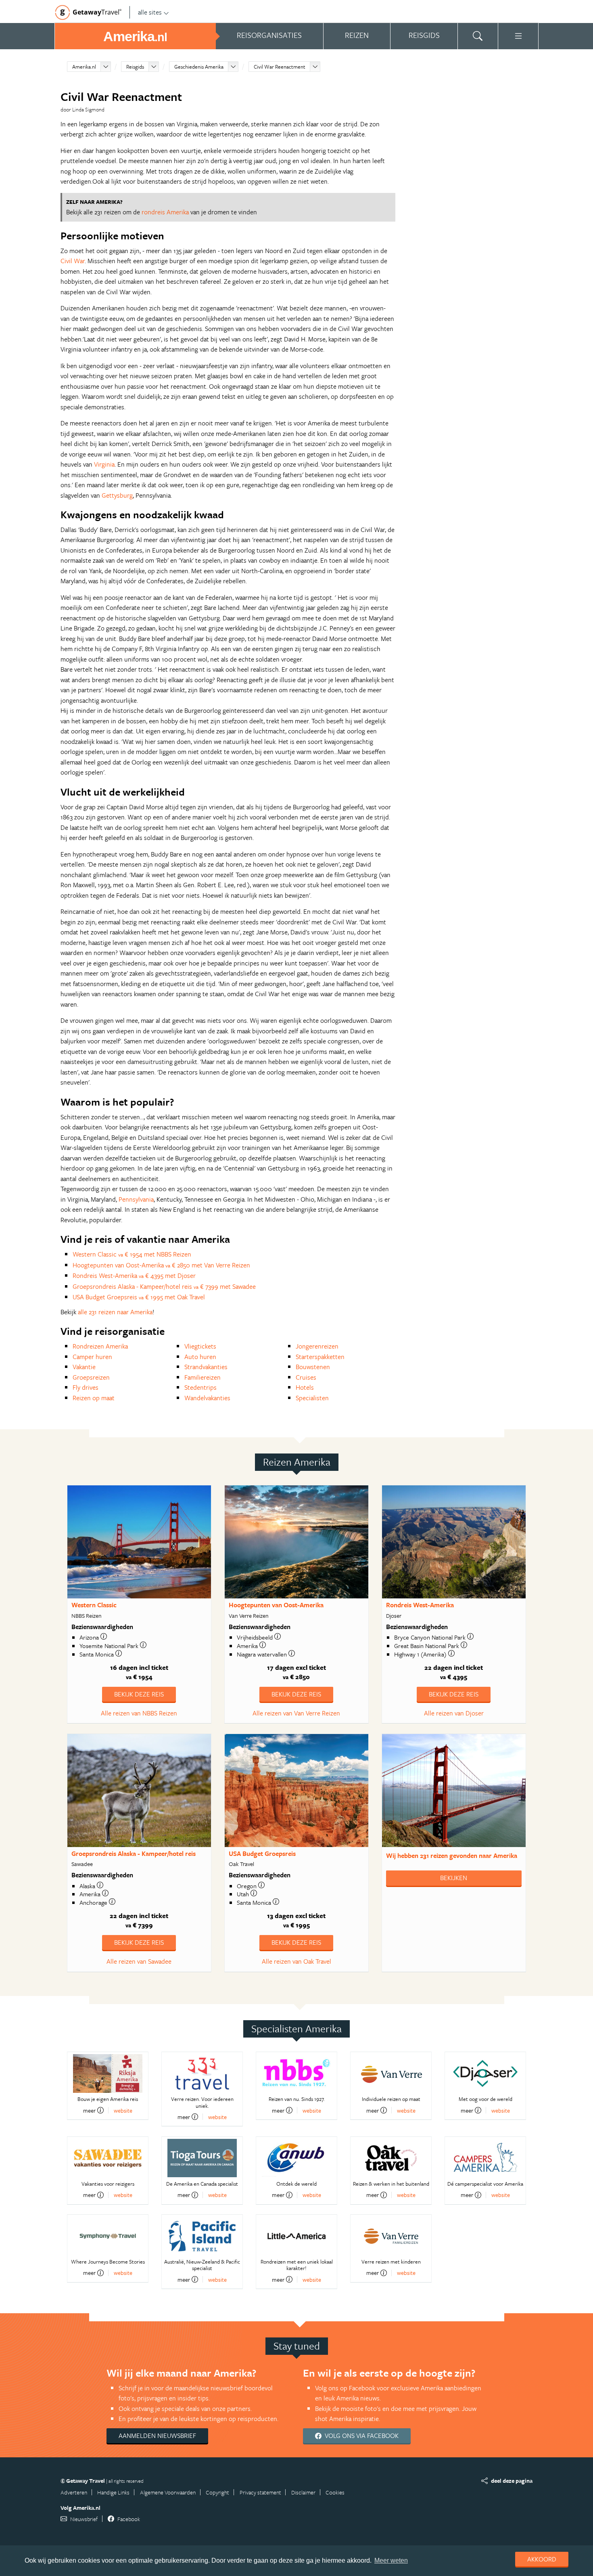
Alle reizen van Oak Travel (296, 1961)
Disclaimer (303, 2492)
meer (89, 2110)
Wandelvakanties (207, 1398)
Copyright (217, 2492)
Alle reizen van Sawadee (139, 1961)
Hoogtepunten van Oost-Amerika (276, 1605)
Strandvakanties (206, 1367)
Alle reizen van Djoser (454, 1713)
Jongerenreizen (317, 1346)
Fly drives (86, 1387)
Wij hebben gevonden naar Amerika (452, 1856)
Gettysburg (117, 495)
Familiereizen (203, 1377)
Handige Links (113, 2492)
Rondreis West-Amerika (420, 1605)
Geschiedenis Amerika (199, 67)
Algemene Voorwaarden (168, 2492)
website (123, 2110)
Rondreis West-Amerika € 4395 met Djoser (134, 1275)
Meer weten (391, 2560)
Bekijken (454, 1878)
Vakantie (84, 1367)
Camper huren (92, 1357)
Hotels (305, 1387)
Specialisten (312, 1398)
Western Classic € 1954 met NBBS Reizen (132, 1254)
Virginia (104, 464)
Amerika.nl (84, 67)
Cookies (335, 2492)
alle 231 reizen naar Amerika (115, 1312)
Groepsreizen (91, 1377)
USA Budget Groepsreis (262, 1853)
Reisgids (135, 67)
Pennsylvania (136, 1199)
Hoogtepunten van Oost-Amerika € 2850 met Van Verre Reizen (161, 1265)
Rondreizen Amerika (100, 1346)
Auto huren (200, 1357)
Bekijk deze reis (139, 1694)
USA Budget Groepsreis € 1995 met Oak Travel (139, 1297)
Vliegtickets (200, 1346)
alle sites (150, 12)
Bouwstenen (313, 1367)
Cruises (306, 1377)
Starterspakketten (320, 1357)
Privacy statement (260, 2492)
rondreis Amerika (165, 212)
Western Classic (94, 1605)
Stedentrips (200, 1387)
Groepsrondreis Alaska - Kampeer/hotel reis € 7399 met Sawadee (164, 1286)
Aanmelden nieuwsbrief (157, 2436)
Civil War (73, 261)
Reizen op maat (94, 1398)
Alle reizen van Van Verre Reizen (296, 1713)
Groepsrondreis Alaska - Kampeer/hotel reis (134, 1853)
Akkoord (542, 2559)
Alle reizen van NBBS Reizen (139, 1713)
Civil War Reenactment (280, 67)
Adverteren (74, 2492)
